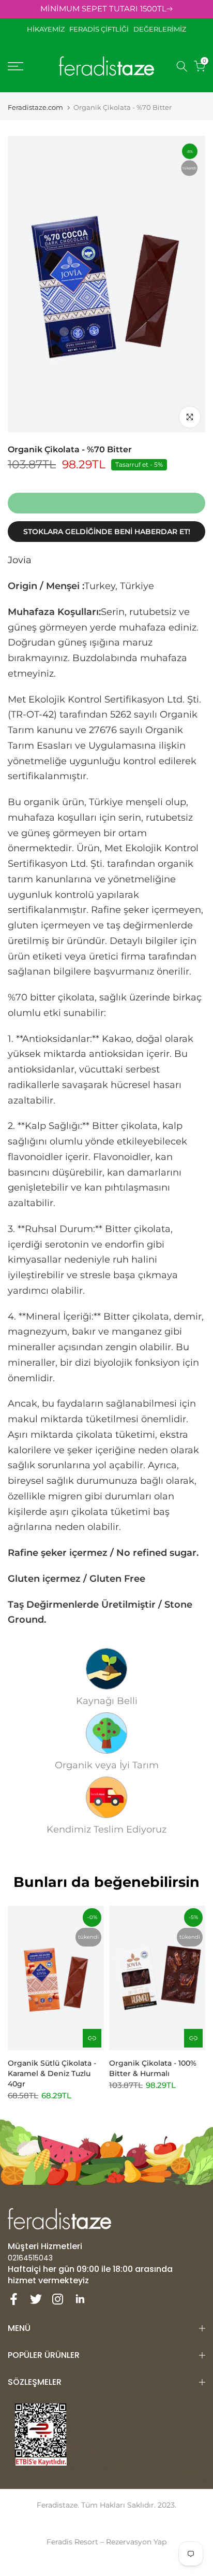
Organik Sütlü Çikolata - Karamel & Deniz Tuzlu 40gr (52, 2073)
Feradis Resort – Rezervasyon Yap (106, 2542)
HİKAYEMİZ (48, 29)
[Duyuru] (106, 9)
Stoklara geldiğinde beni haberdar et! (107, 532)
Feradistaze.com (35, 107)
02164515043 (30, 2258)
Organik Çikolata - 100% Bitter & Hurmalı (153, 2068)
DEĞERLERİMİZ (160, 29)
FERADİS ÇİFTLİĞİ (99, 29)
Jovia (20, 560)
